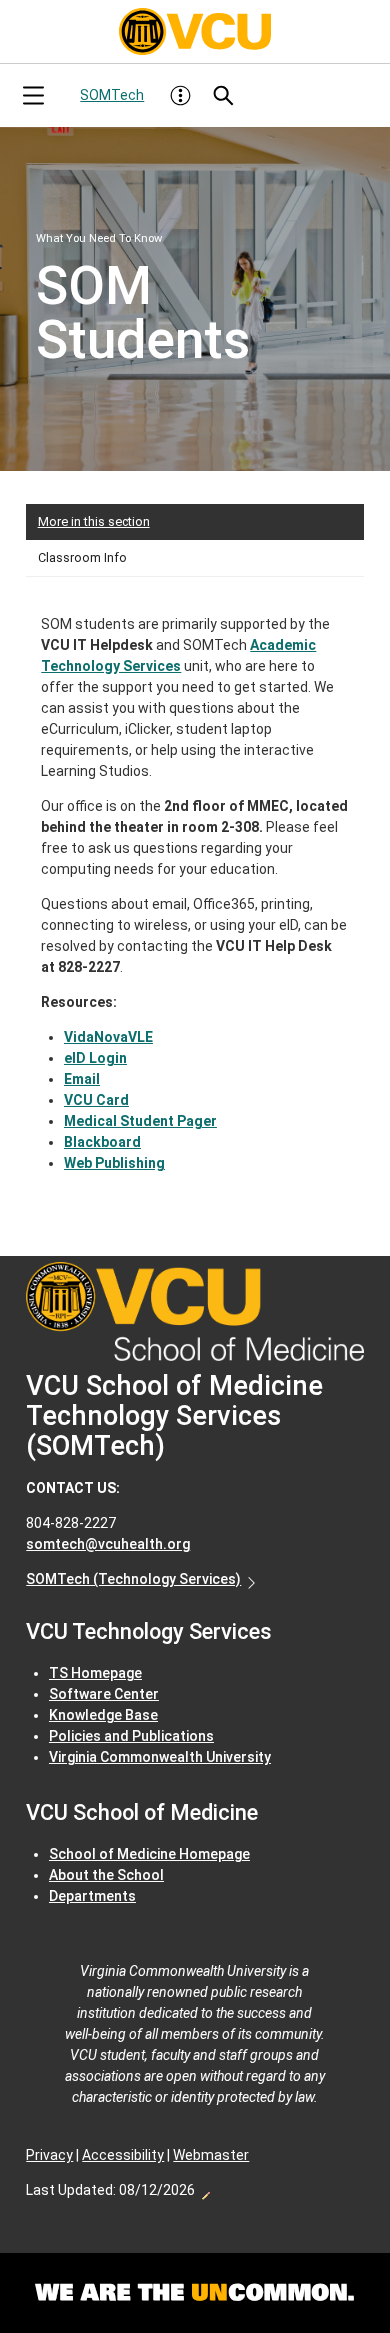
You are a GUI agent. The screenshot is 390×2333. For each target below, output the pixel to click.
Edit (205, 2190)
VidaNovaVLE (108, 1037)
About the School (106, 1875)
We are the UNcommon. (195, 2293)
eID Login (95, 1058)
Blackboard (102, 1142)
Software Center (104, 1694)
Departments (92, 1896)
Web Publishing (114, 1163)
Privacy (49, 2155)
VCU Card (96, 1100)
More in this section (94, 521)
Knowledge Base (103, 1715)
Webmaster (211, 2155)
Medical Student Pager (140, 1121)
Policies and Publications (131, 1736)
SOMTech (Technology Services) (133, 1579)
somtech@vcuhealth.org (108, 1544)
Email (82, 1079)
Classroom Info (82, 557)
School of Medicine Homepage (149, 1854)
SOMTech (112, 95)
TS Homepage (95, 1673)
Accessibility (123, 2155)
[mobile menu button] (33, 95)
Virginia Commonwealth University (160, 1757)
